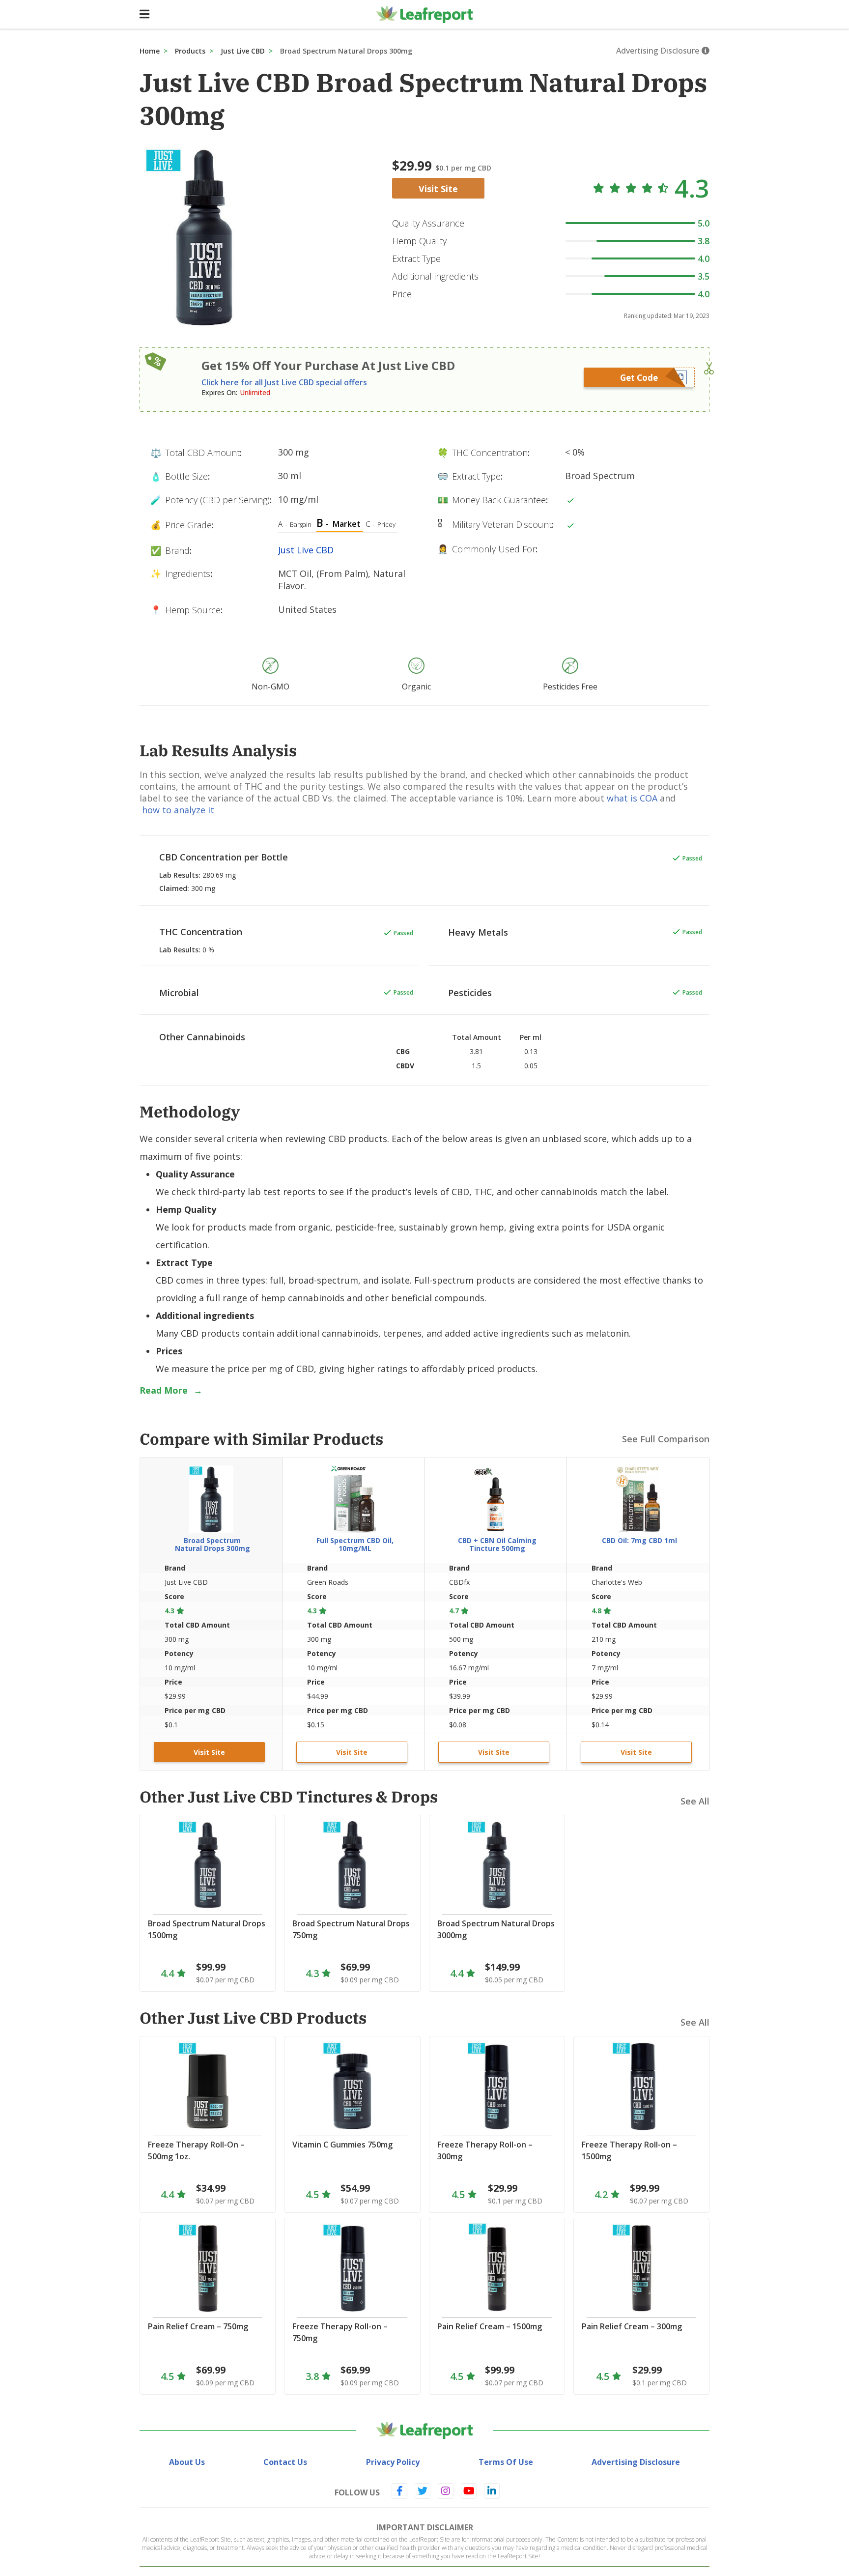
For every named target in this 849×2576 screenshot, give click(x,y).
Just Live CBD (243, 51)
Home (150, 51)
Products (190, 51)
